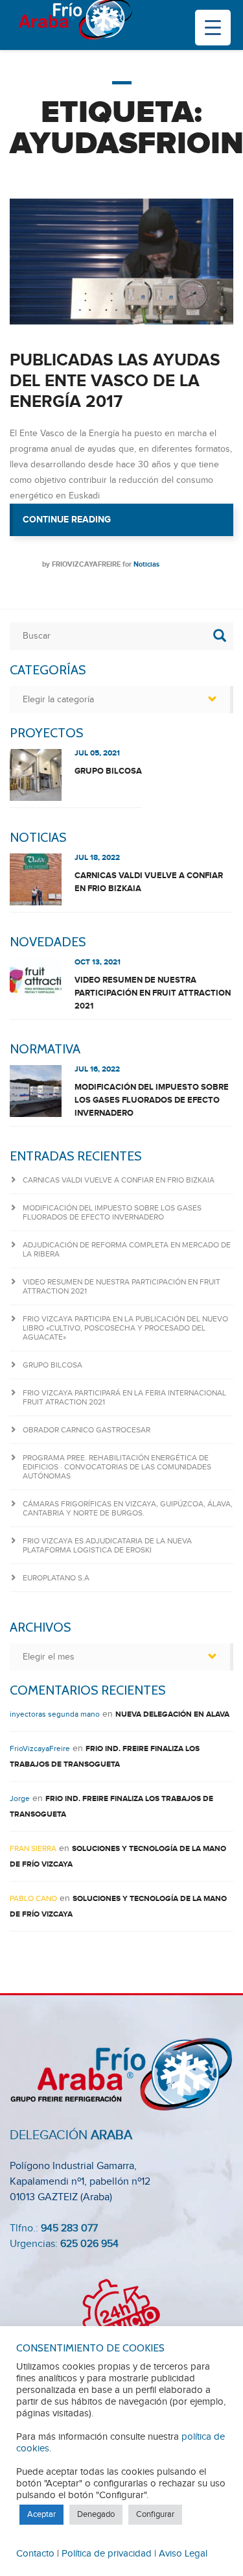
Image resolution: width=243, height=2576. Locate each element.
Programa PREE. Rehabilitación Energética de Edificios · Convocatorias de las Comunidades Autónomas (117, 1467)
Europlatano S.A (56, 1578)
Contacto (35, 2554)
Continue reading (128, 525)
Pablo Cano (33, 1898)
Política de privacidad (107, 2554)
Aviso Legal (183, 2554)
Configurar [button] (155, 2514)
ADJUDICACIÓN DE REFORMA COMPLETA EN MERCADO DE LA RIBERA (127, 1249)
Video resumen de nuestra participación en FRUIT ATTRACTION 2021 (153, 993)
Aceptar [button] (41, 2514)
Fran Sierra (33, 1848)
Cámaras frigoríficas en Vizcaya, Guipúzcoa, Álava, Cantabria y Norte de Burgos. (128, 1508)
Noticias (146, 564)
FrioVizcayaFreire (86, 564)
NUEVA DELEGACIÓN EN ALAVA (172, 1714)
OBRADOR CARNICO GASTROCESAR (87, 1430)
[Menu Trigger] (213, 28)
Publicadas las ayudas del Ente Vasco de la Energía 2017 (115, 381)
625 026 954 (89, 2244)
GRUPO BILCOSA (108, 771)
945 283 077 (69, 2228)
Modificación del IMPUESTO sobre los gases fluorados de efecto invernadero (152, 1100)
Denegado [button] (96, 2514)
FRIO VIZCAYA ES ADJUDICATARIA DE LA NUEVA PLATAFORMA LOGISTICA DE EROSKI (107, 1545)
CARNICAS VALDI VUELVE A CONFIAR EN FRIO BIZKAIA (149, 882)
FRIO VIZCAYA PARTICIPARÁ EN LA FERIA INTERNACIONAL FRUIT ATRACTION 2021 (124, 1397)
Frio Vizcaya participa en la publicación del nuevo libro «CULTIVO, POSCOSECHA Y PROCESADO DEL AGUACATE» (125, 1328)
